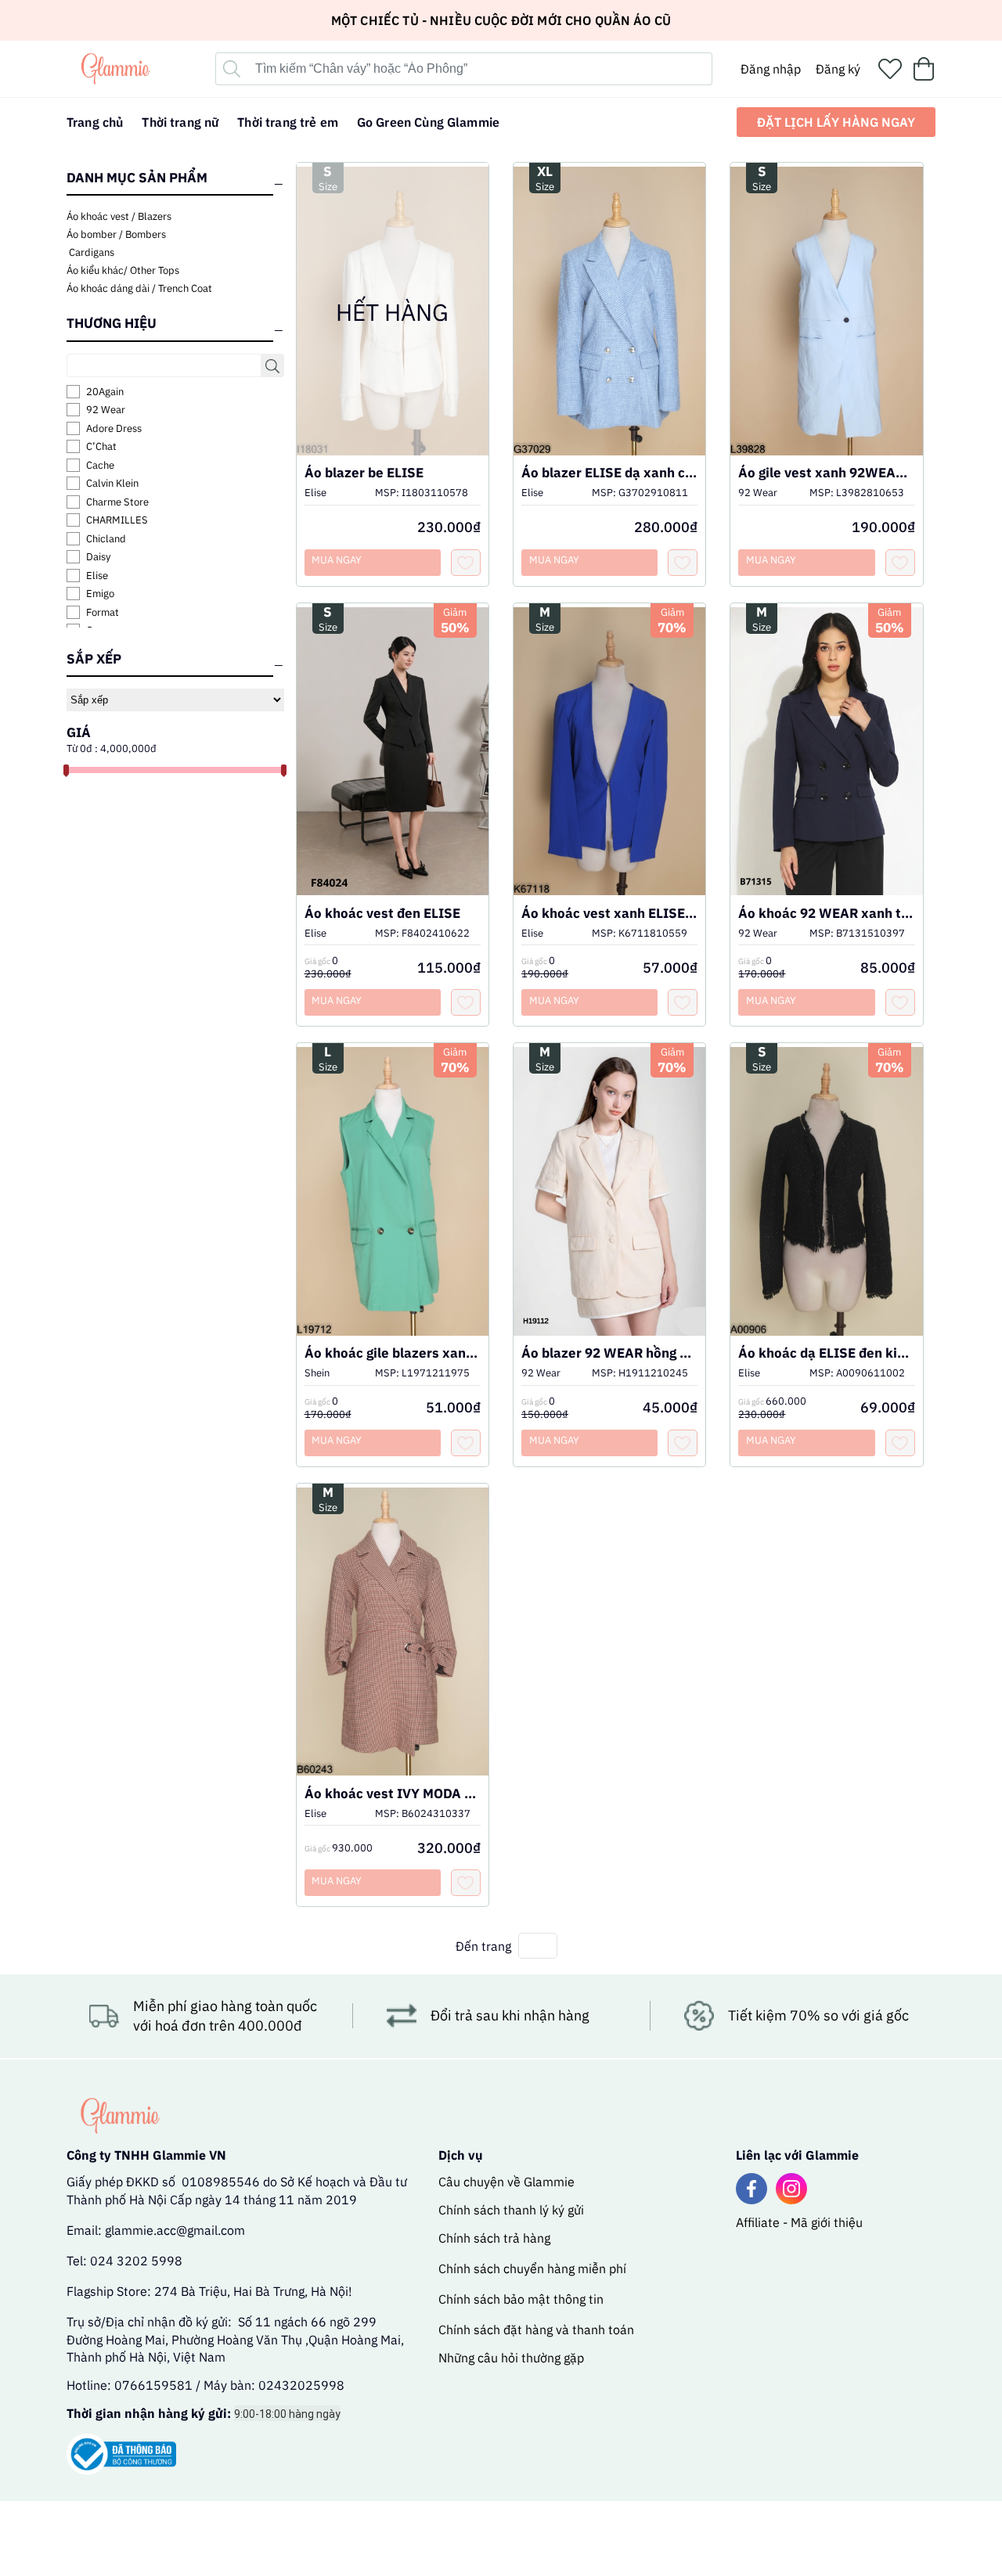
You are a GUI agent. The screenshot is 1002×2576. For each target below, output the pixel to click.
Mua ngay (554, 560)
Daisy (98, 557)
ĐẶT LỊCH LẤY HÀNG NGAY (836, 122)
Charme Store (117, 502)
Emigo (100, 594)
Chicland (106, 539)
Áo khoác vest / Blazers (119, 216)
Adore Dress (114, 428)
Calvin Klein (112, 483)
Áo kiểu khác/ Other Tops (123, 270)
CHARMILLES (117, 520)
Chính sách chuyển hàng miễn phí (532, 2268)
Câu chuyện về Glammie (506, 2182)
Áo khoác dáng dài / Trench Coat (139, 288)
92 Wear (106, 410)
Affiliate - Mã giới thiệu (799, 2222)
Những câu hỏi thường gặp (511, 2358)
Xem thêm (610, 296)
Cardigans (90, 252)
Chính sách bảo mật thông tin (521, 2299)
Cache (100, 465)
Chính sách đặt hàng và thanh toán (536, 2330)
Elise (97, 576)
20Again (105, 392)
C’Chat (101, 446)
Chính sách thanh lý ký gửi (511, 2210)
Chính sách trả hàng (494, 2238)
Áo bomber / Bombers (116, 234)
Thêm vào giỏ (610, 331)
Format (103, 612)
